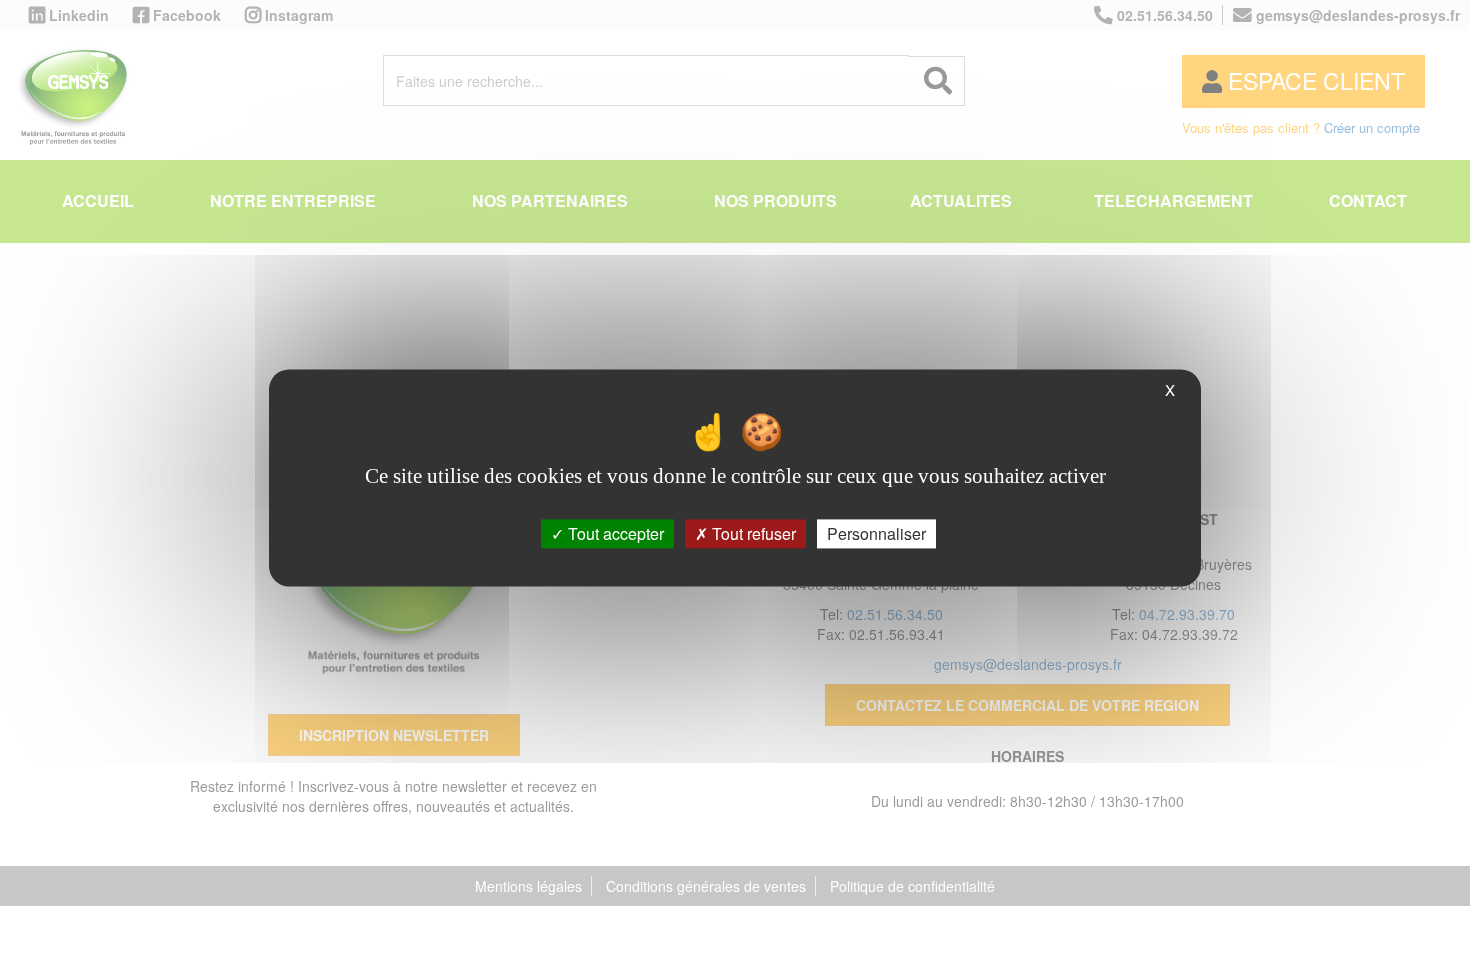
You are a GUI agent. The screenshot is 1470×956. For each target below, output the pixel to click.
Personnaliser (876, 533)
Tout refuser (752, 533)
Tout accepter (614, 533)
